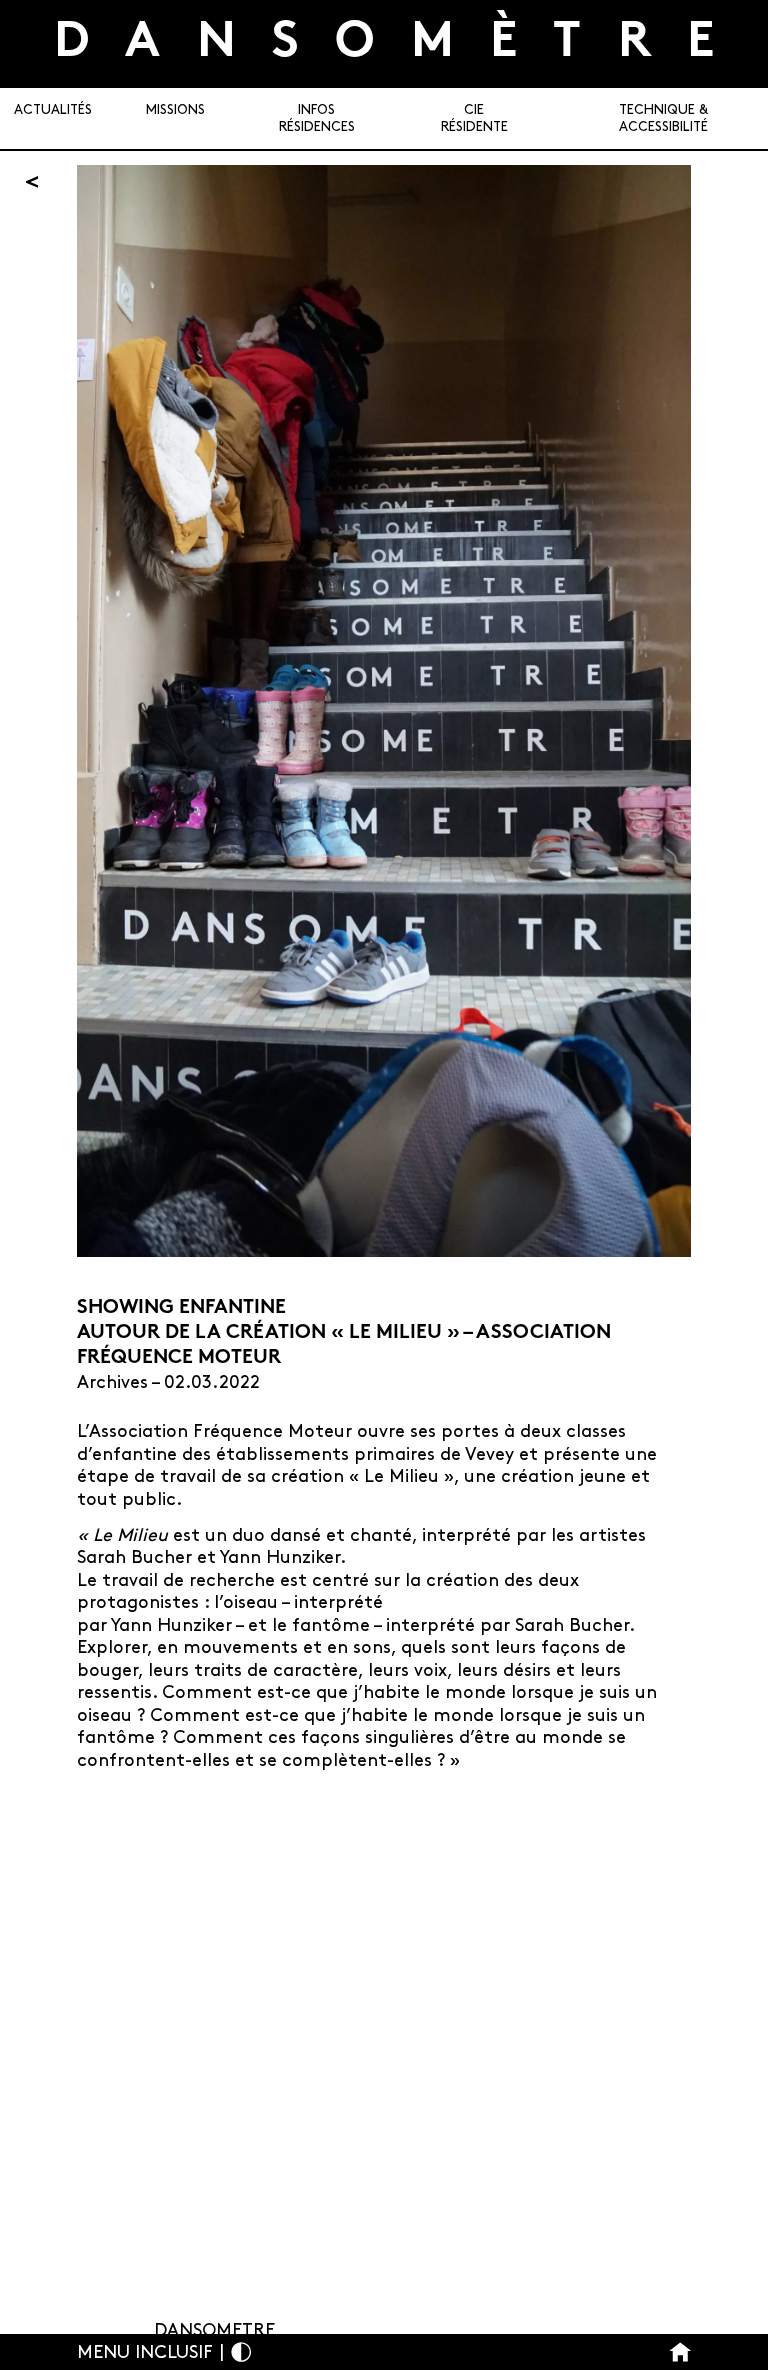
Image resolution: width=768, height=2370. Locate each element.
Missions (175, 110)
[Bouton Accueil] (680, 2352)
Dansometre (214, 2331)
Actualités (53, 110)
